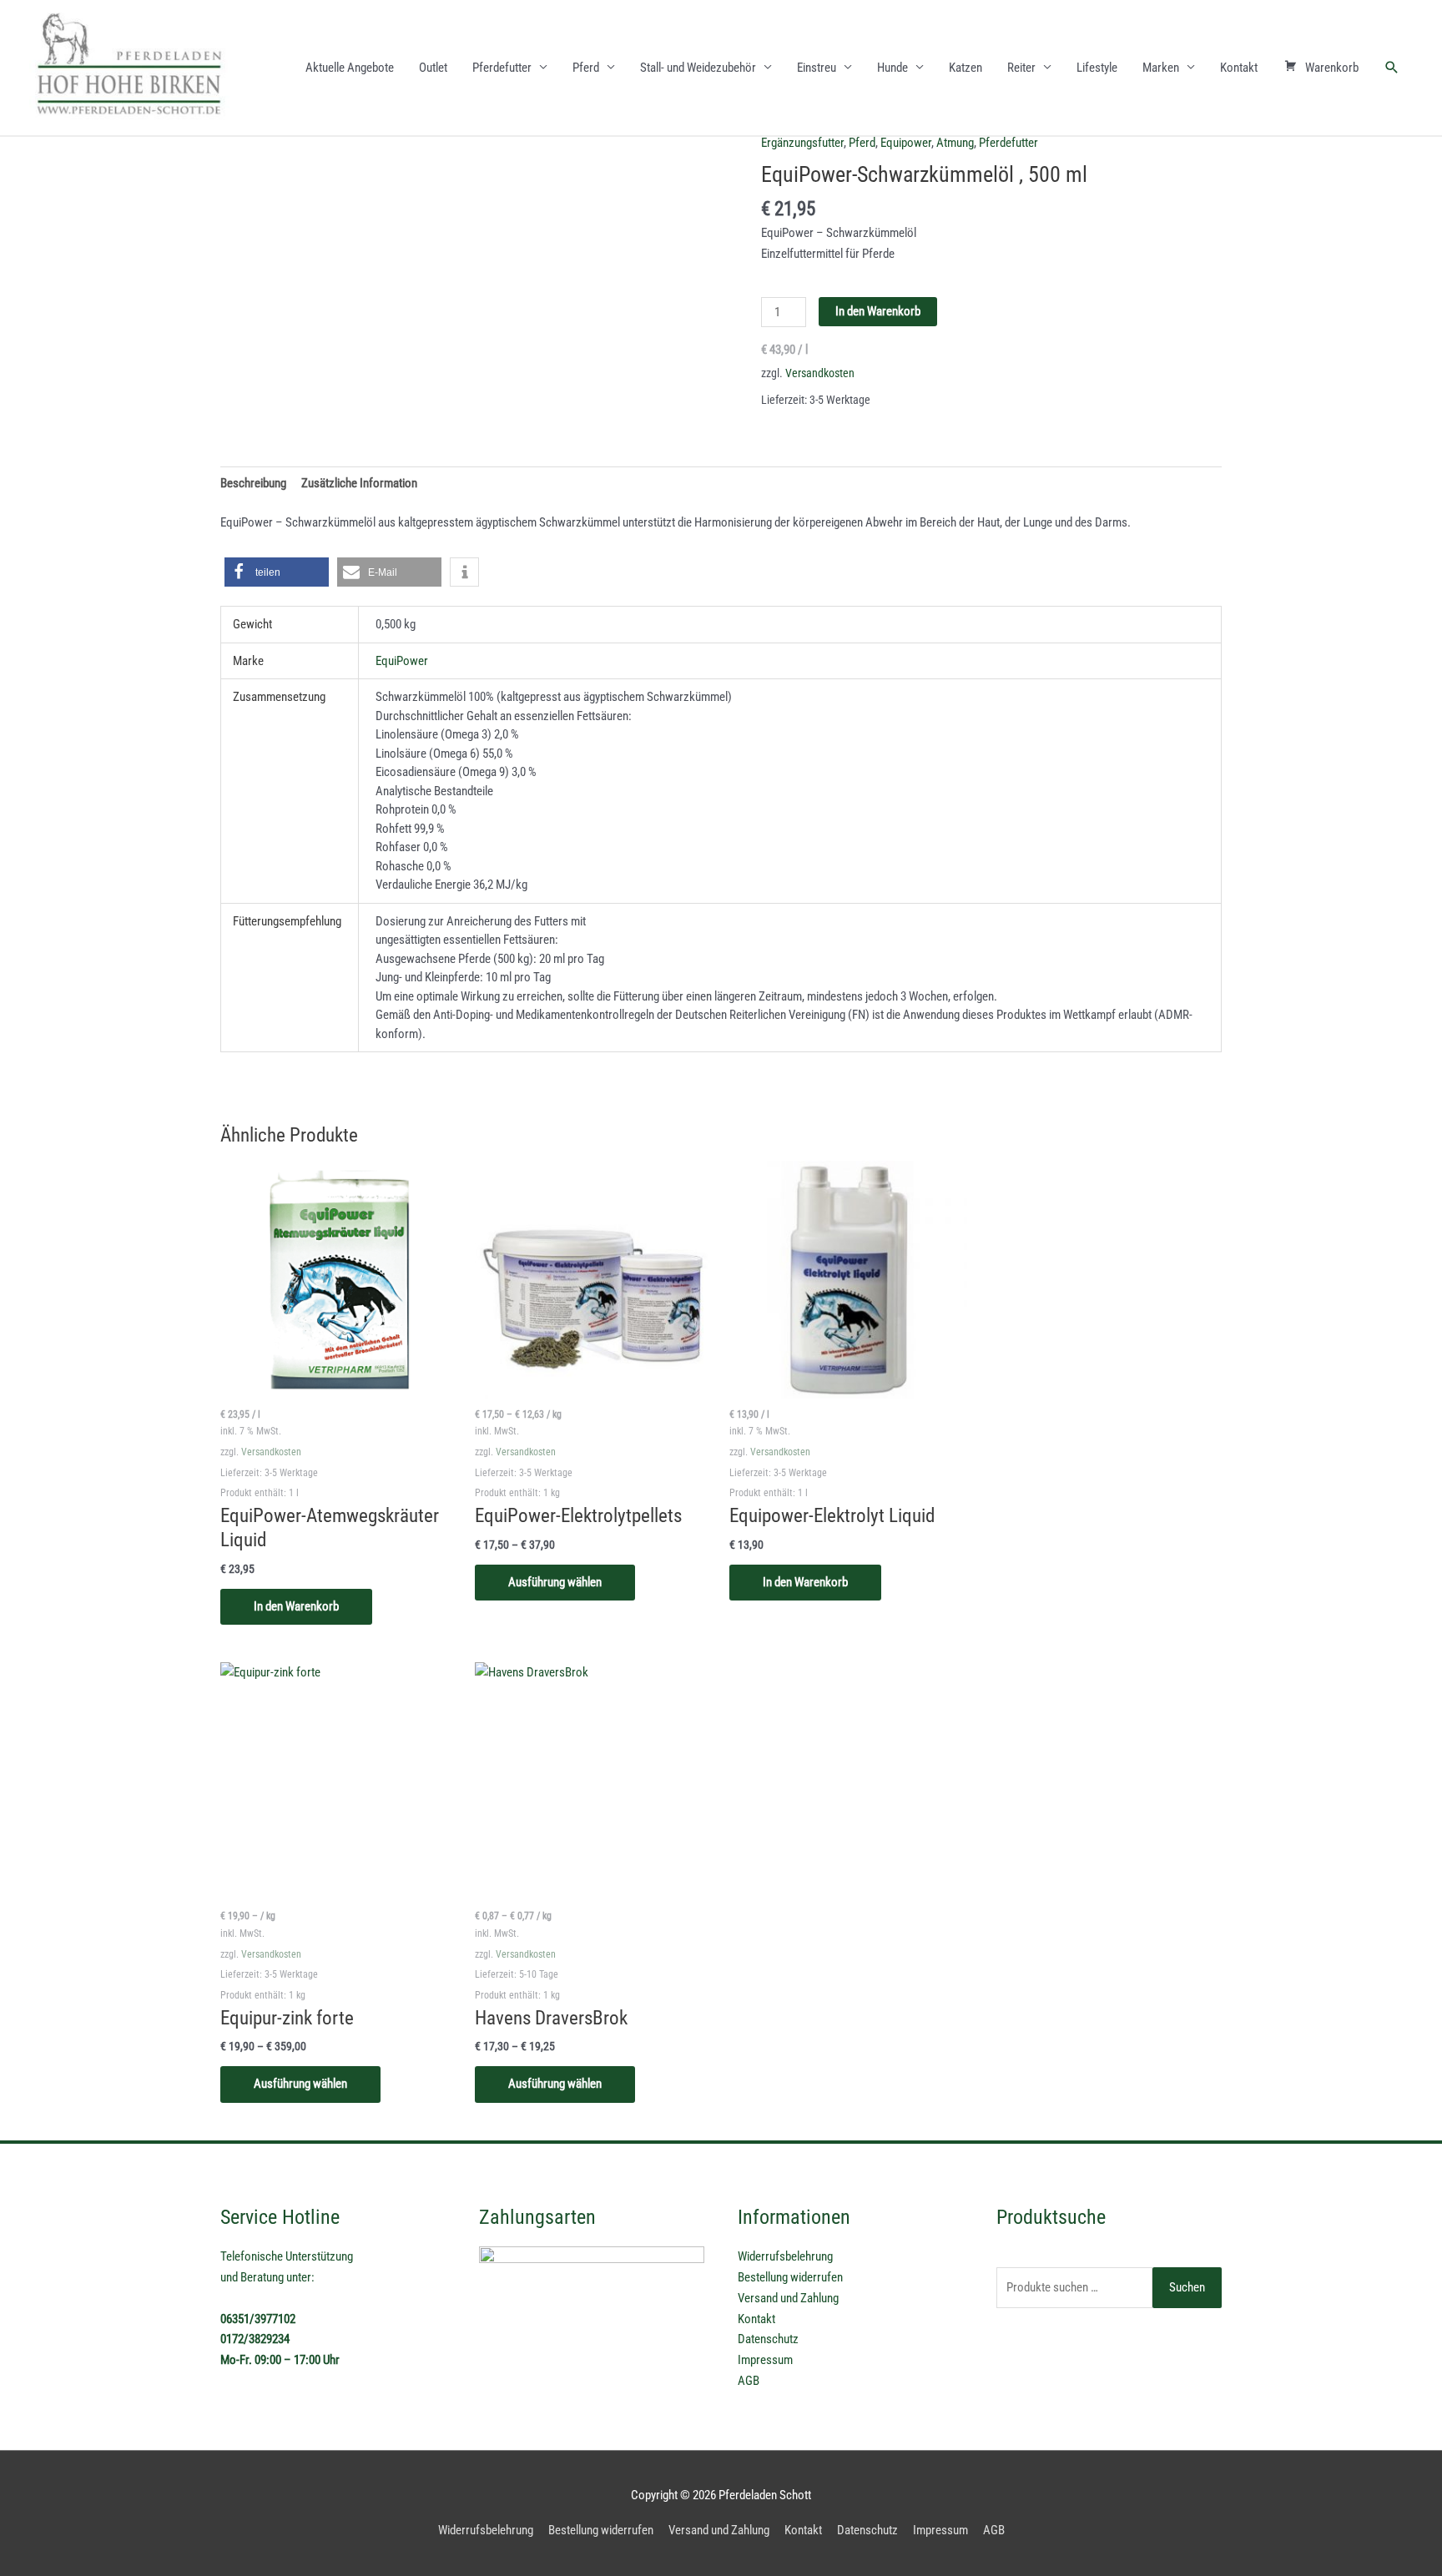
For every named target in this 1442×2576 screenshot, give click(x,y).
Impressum (765, 2360)
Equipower (906, 143)
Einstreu (817, 68)
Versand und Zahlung (788, 2298)
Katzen (966, 68)
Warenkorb (1332, 68)
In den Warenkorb (878, 311)
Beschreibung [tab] (253, 483)
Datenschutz (768, 2339)
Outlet (433, 68)
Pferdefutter (502, 68)
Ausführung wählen (555, 1582)
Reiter (1021, 68)
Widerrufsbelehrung (785, 2256)
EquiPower (402, 661)
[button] (1392, 68)
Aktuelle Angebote (350, 68)
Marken (1161, 68)
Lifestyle (1097, 68)
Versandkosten (820, 373)
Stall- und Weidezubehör (698, 68)
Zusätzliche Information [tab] (359, 483)
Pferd (586, 68)
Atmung (955, 143)
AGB (749, 2381)
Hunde (892, 68)
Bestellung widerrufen (790, 2277)
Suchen (1187, 2287)
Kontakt (1239, 68)
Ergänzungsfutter (802, 143)
